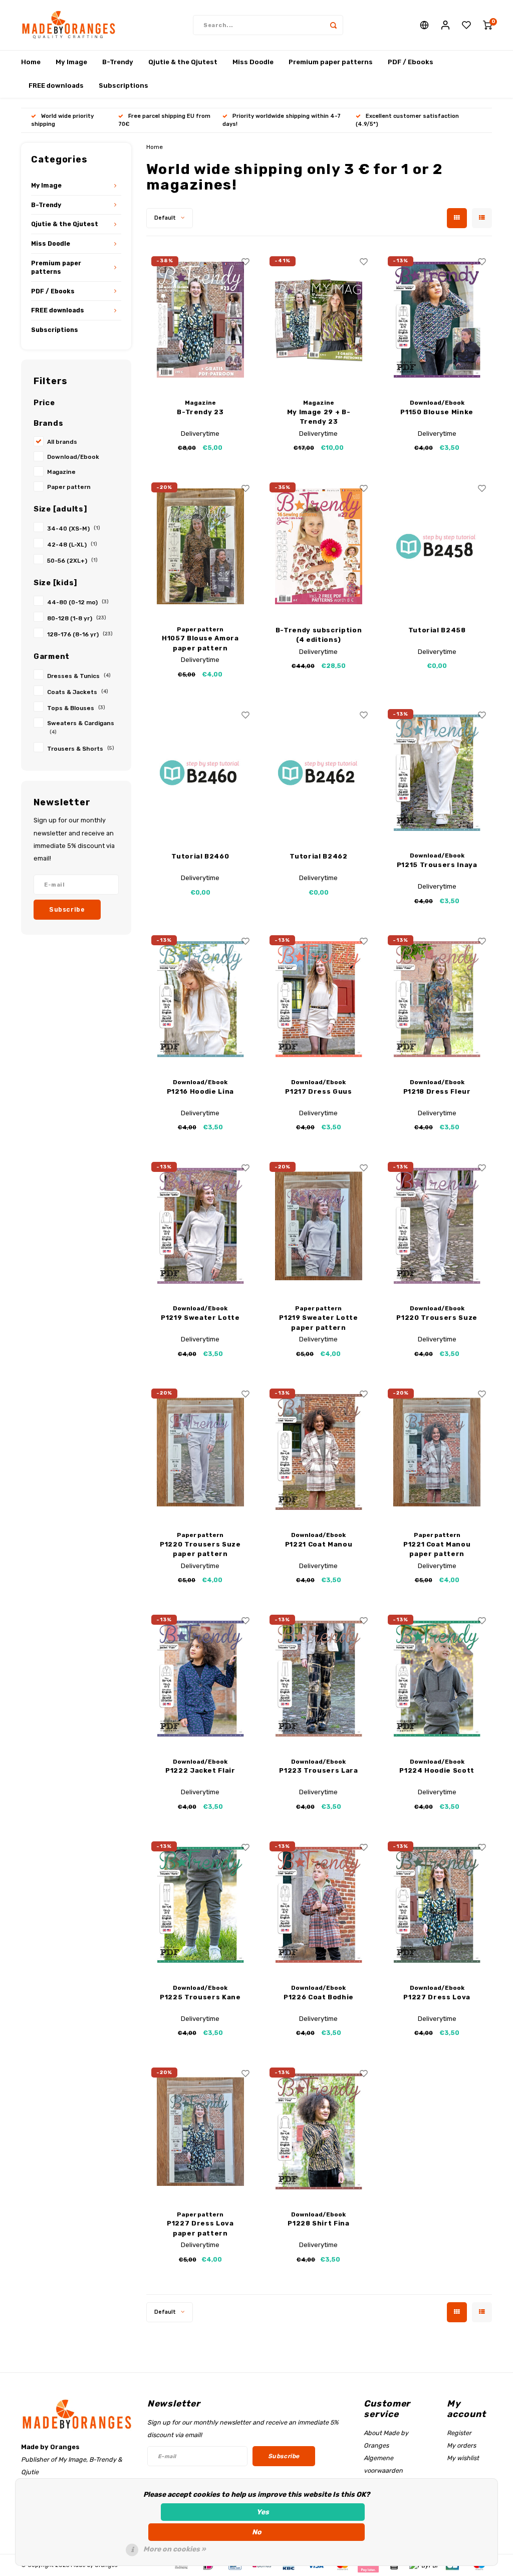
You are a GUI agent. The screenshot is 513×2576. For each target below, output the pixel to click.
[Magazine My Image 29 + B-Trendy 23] (319, 320)
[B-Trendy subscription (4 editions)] (319, 546)
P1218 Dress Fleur (437, 1091)
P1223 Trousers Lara (318, 1770)
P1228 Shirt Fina (318, 2223)
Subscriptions (123, 85)
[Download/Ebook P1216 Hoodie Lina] (201, 999)
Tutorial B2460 (200, 856)
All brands (62, 442)
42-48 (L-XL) (72, 545)
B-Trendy (118, 62)
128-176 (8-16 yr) (80, 634)
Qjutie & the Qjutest (183, 62)
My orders (461, 2445)
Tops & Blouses (76, 708)
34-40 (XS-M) (74, 529)
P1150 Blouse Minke (437, 412)
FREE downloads (56, 85)
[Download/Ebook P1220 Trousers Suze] (437, 1226)
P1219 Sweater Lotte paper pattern (318, 1323)
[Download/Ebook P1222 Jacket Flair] (201, 1678)
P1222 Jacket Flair (200, 1770)
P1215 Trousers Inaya (437, 865)
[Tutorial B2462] (319, 773)
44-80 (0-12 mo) (78, 602)
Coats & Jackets (78, 692)
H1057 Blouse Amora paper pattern (200, 643)
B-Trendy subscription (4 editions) (319, 635)
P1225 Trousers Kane (200, 1997)
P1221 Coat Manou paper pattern (437, 1549)
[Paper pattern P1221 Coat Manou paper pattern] (437, 1452)
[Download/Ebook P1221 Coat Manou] (319, 1452)
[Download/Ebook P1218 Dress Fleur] (437, 999)
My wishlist (463, 2458)
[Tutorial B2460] (201, 773)
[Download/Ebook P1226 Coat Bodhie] (319, 1905)
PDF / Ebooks (411, 62)
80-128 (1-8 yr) (77, 618)
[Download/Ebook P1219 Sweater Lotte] (201, 1226)
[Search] (333, 25)
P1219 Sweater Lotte (200, 1318)
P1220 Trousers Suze (437, 1318)
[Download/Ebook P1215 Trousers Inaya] (437, 773)
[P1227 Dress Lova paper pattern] (201, 2131)
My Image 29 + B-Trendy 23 (319, 417)
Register (459, 2433)
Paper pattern (69, 487)
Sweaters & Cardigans (81, 727)
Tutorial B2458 (437, 630)
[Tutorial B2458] (437, 546)
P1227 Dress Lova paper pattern (200, 2228)
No (257, 2532)
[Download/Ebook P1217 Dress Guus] (319, 999)
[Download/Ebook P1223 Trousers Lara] (319, 1678)
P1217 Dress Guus (318, 1091)
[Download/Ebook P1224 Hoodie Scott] (437, 1678)
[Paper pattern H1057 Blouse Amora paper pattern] (201, 546)
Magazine (61, 472)
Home (31, 62)
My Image (71, 62)
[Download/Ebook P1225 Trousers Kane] (201, 1905)
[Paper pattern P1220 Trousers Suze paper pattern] (201, 1452)
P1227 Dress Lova (437, 1997)
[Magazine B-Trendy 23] (201, 320)
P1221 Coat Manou (319, 1544)
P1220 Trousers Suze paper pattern (200, 1549)
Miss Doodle (253, 62)
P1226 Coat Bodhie (319, 1997)
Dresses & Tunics (79, 676)
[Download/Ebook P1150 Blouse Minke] (437, 320)
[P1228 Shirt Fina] (319, 2131)
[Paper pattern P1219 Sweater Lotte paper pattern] (319, 1226)
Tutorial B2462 (318, 856)
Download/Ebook (73, 457)
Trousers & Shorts (81, 749)
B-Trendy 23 (200, 412)
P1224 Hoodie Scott (437, 1770)
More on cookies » (175, 2549)
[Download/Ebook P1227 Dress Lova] (437, 1905)
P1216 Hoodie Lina (200, 1091)
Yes (263, 2512)
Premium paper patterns (331, 62)
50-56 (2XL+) (72, 561)
